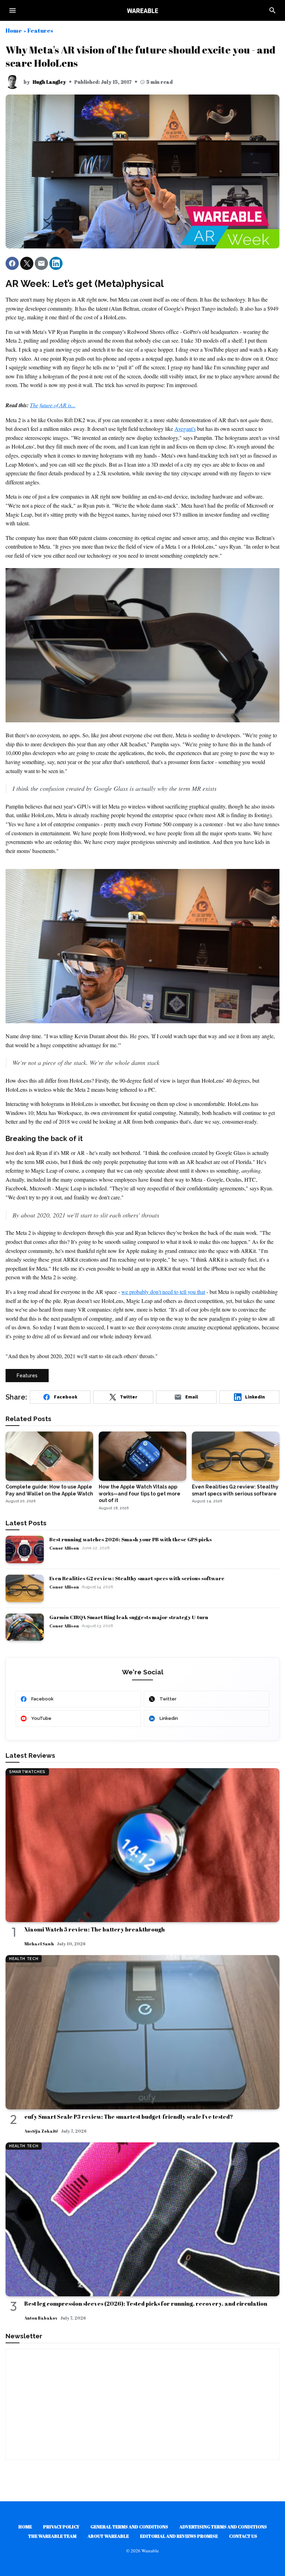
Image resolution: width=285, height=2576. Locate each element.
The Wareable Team (52, 2536)
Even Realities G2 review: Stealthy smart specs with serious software (137, 1578)
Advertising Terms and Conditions (223, 2527)
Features (40, 30)
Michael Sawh (39, 1944)
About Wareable (108, 2536)
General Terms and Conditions (129, 2527)
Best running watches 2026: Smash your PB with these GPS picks (131, 1539)
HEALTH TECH (24, 1959)
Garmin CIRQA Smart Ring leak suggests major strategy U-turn (129, 1617)
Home (14, 30)
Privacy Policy (61, 2527)
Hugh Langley (49, 82)
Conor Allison (64, 1548)
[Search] (272, 10)
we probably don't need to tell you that (163, 1292)
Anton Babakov (41, 2318)
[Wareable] (142, 10)
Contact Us (243, 2536)
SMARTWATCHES (27, 1772)
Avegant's (185, 429)
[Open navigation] (13, 10)
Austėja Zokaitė (41, 2131)
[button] (12, 263)
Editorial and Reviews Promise (179, 2536)
